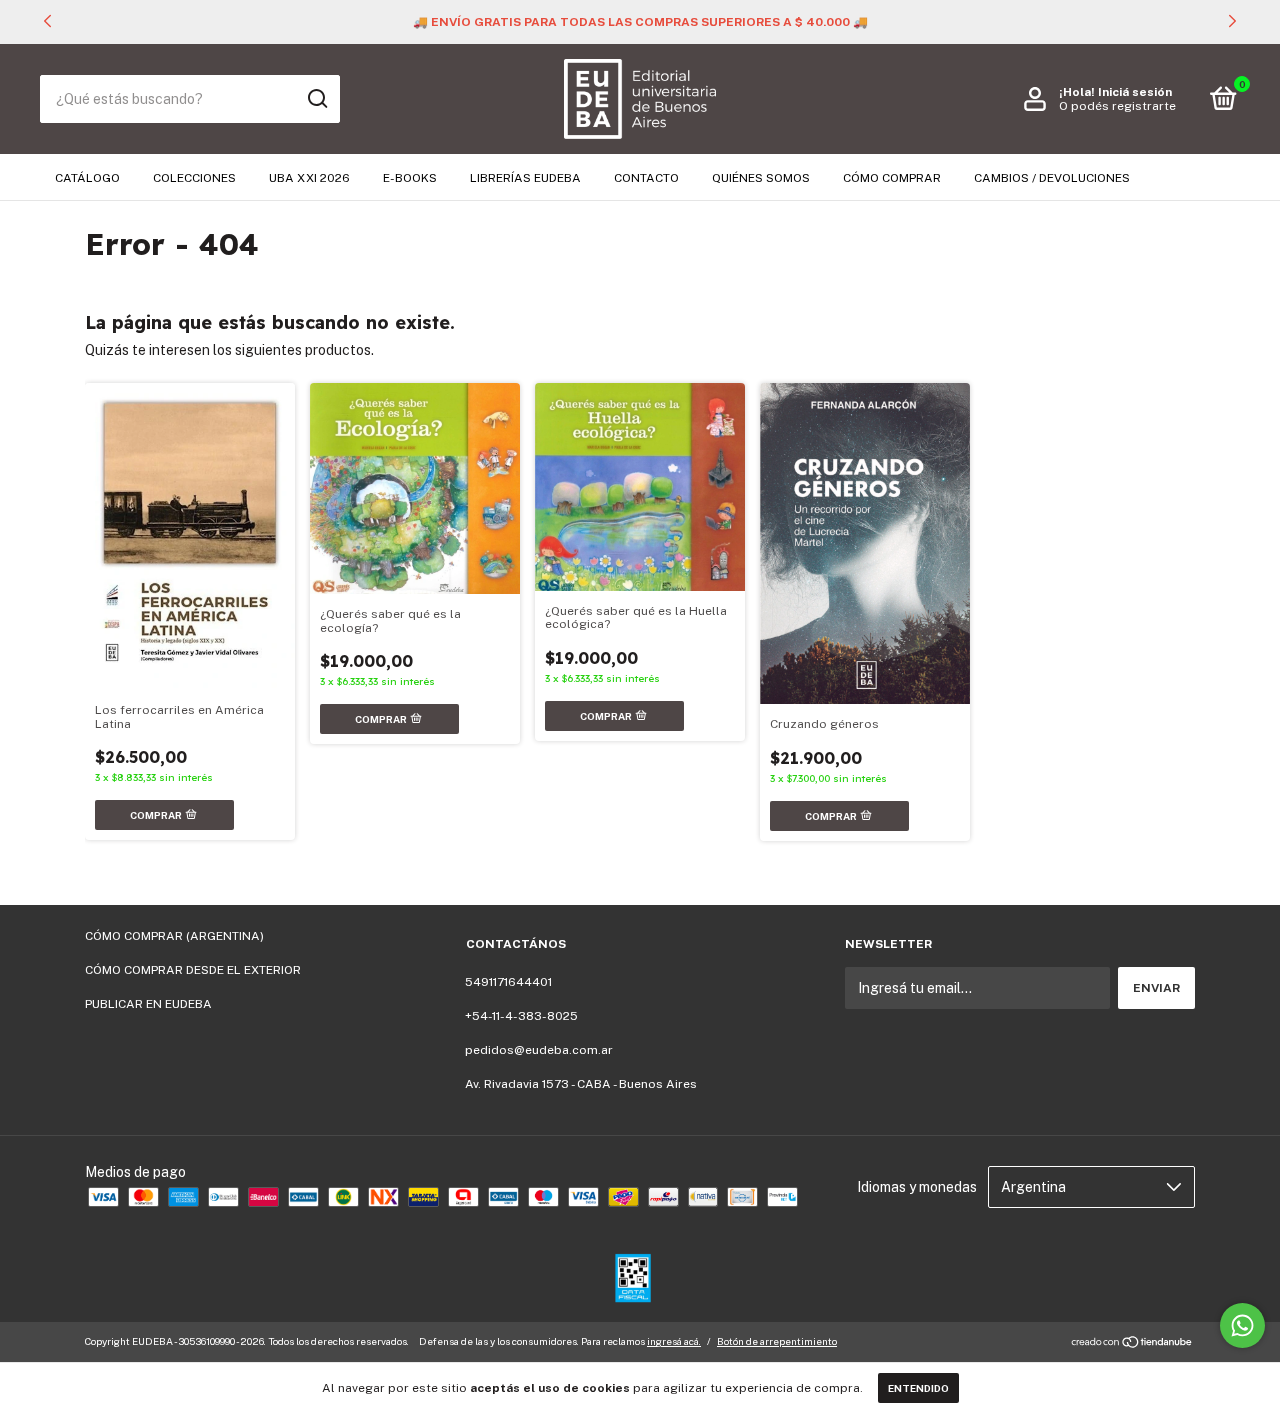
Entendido (918, 1388)
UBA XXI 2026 (309, 178)
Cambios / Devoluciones (1052, 178)
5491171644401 (508, 982)
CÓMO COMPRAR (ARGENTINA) (174, 936)
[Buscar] (316, 99)
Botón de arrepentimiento (777, 1341)
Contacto (646, 178)
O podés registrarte (1117, 106)
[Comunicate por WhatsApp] (1242, 1325)
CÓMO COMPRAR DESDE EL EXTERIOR (193, 970)
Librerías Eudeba (525, 178)
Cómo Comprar (892, 178)
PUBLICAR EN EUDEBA (148, 1004)
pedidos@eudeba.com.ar (539, 1050)
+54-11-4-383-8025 (521, 1016)
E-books (410, 178)
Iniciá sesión (1135, 92)
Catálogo (87, 178)
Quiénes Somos (761, 178)
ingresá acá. (674, 1341)
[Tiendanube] (1132, 1344)
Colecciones (194, 178)
